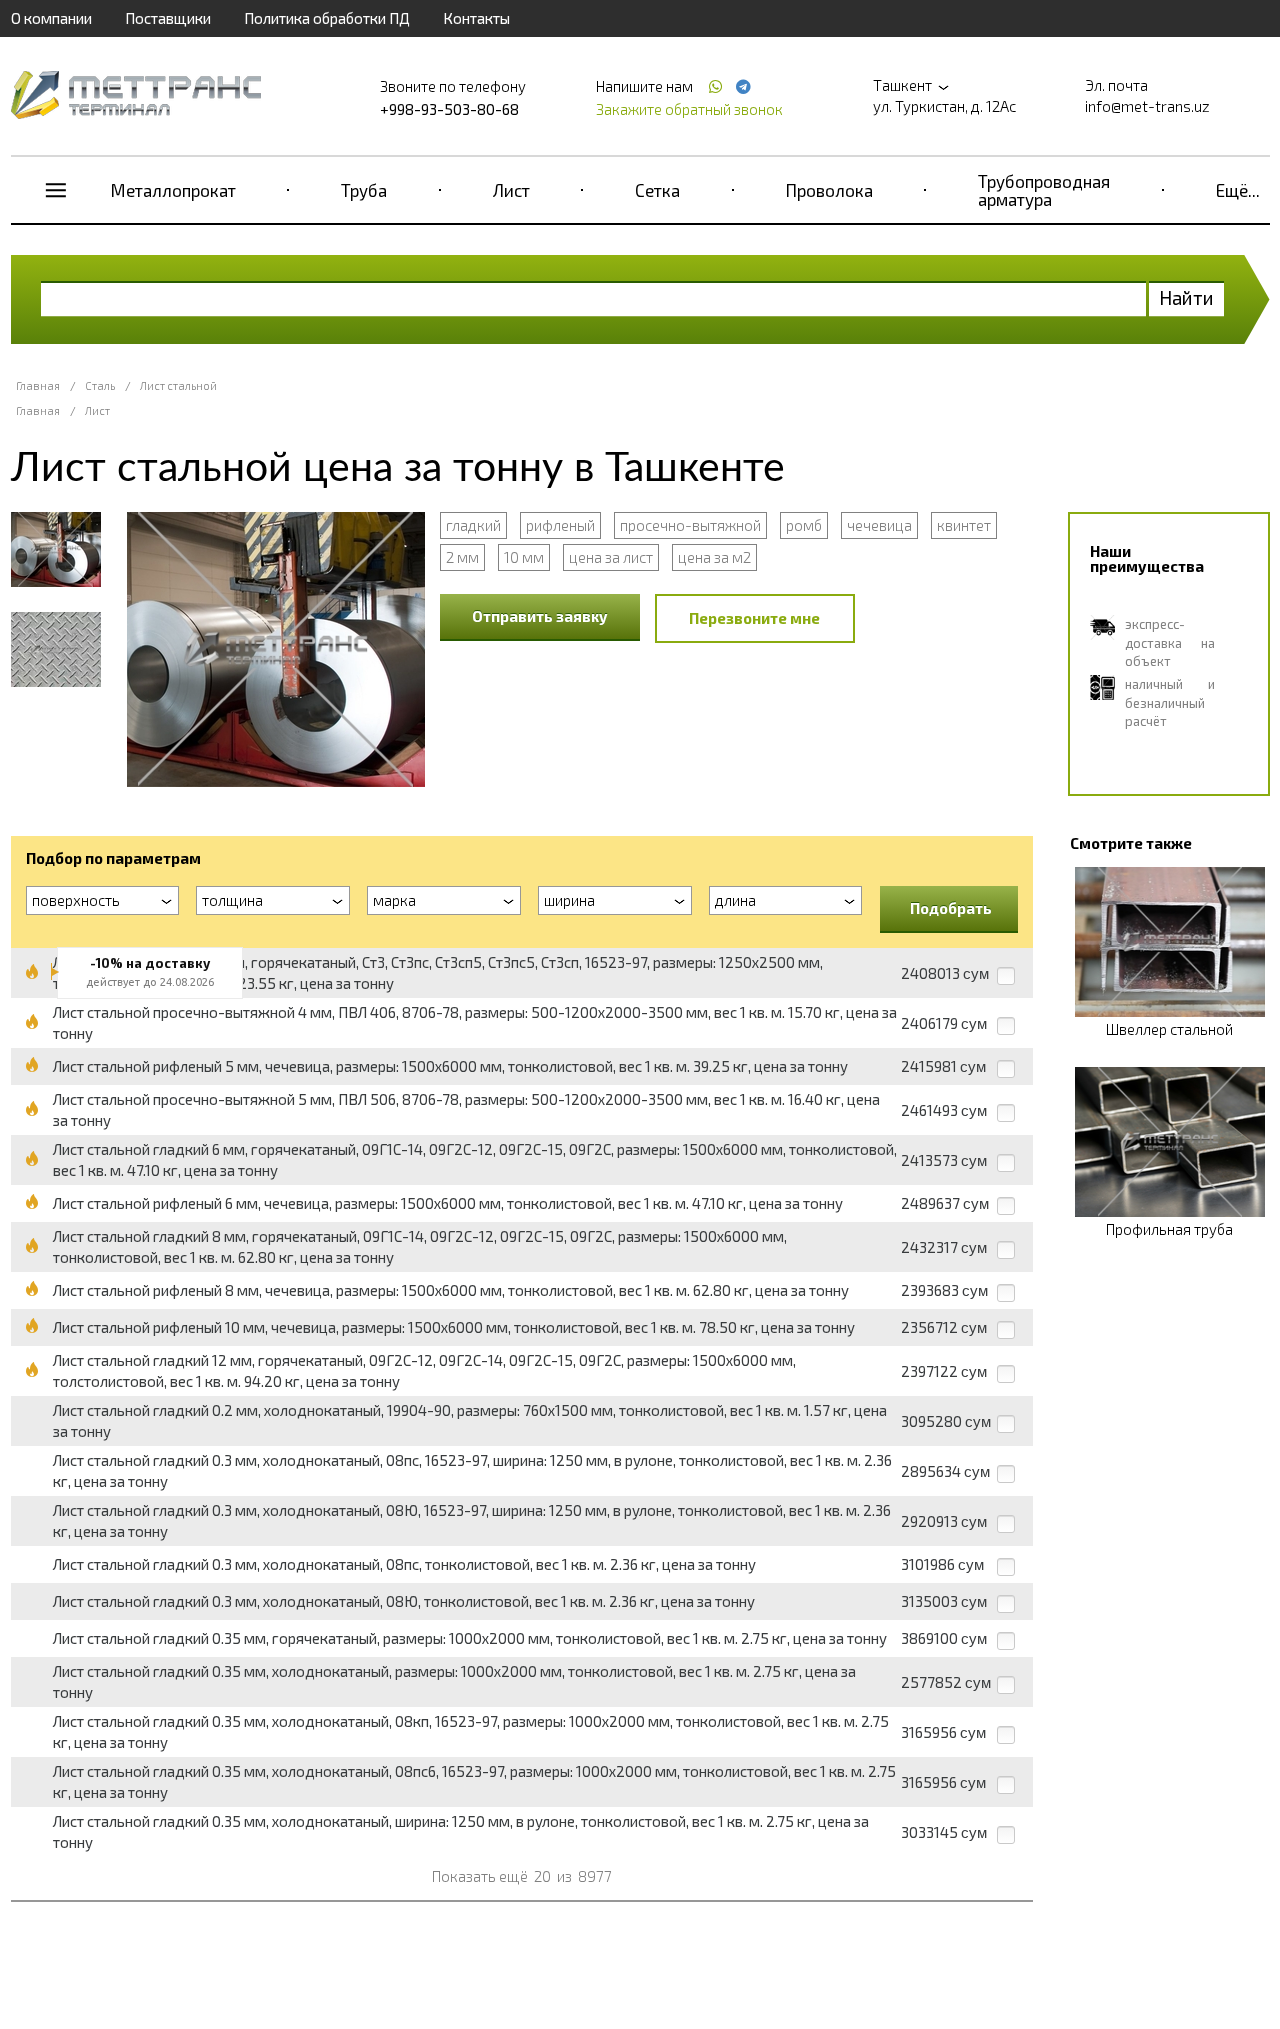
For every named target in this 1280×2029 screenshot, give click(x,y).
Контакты (476, 18)
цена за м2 (714, 557)
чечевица (879, 525)
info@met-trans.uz (1147, 106)
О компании (51, 18)
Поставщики (168, 18)
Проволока (829, 190)
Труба (364, 190)
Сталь (100, 385)
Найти (1186, 297)
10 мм (524, 557)
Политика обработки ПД (327, 18)
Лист (511, 190)
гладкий (473, 525)
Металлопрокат (173, 190)
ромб (804, 525)
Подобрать (951, 908)
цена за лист (611, 557)
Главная (38, 385)
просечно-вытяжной (690, 525)
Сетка (657, 190)
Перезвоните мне (754, 618)
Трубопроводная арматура (1044, 190)
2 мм (462, 557)
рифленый (560, 525)
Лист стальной (178, 385)
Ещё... (1238, 190)
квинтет (964, 525)
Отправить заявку (540, 616)
